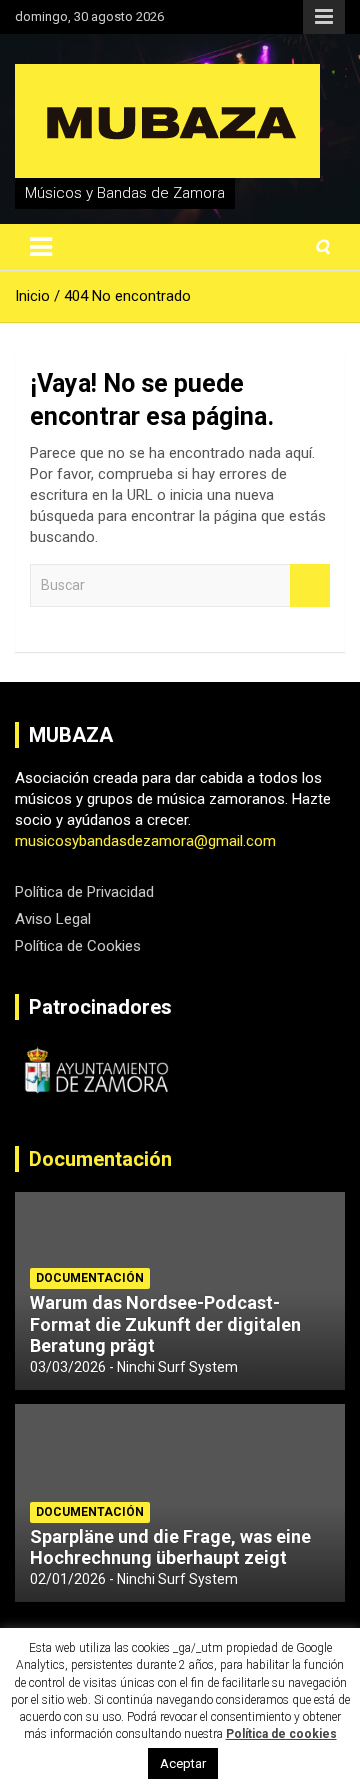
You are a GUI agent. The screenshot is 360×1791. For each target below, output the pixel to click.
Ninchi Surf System (177, 1367)
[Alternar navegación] (41, 247)
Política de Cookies (78, 946)
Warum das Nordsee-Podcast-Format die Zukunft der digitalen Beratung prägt (165, 1324)
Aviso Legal (53, 919)
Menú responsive (324, 17)
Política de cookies (281, 1734)
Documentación (100, 1159)
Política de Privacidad (84, 892)
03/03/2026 (68, 1367)
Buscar (310, 585)
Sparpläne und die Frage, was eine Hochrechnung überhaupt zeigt (170, 1547)
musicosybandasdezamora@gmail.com (145, 841)
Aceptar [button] (183, 1763)
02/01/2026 (68, 1579)
